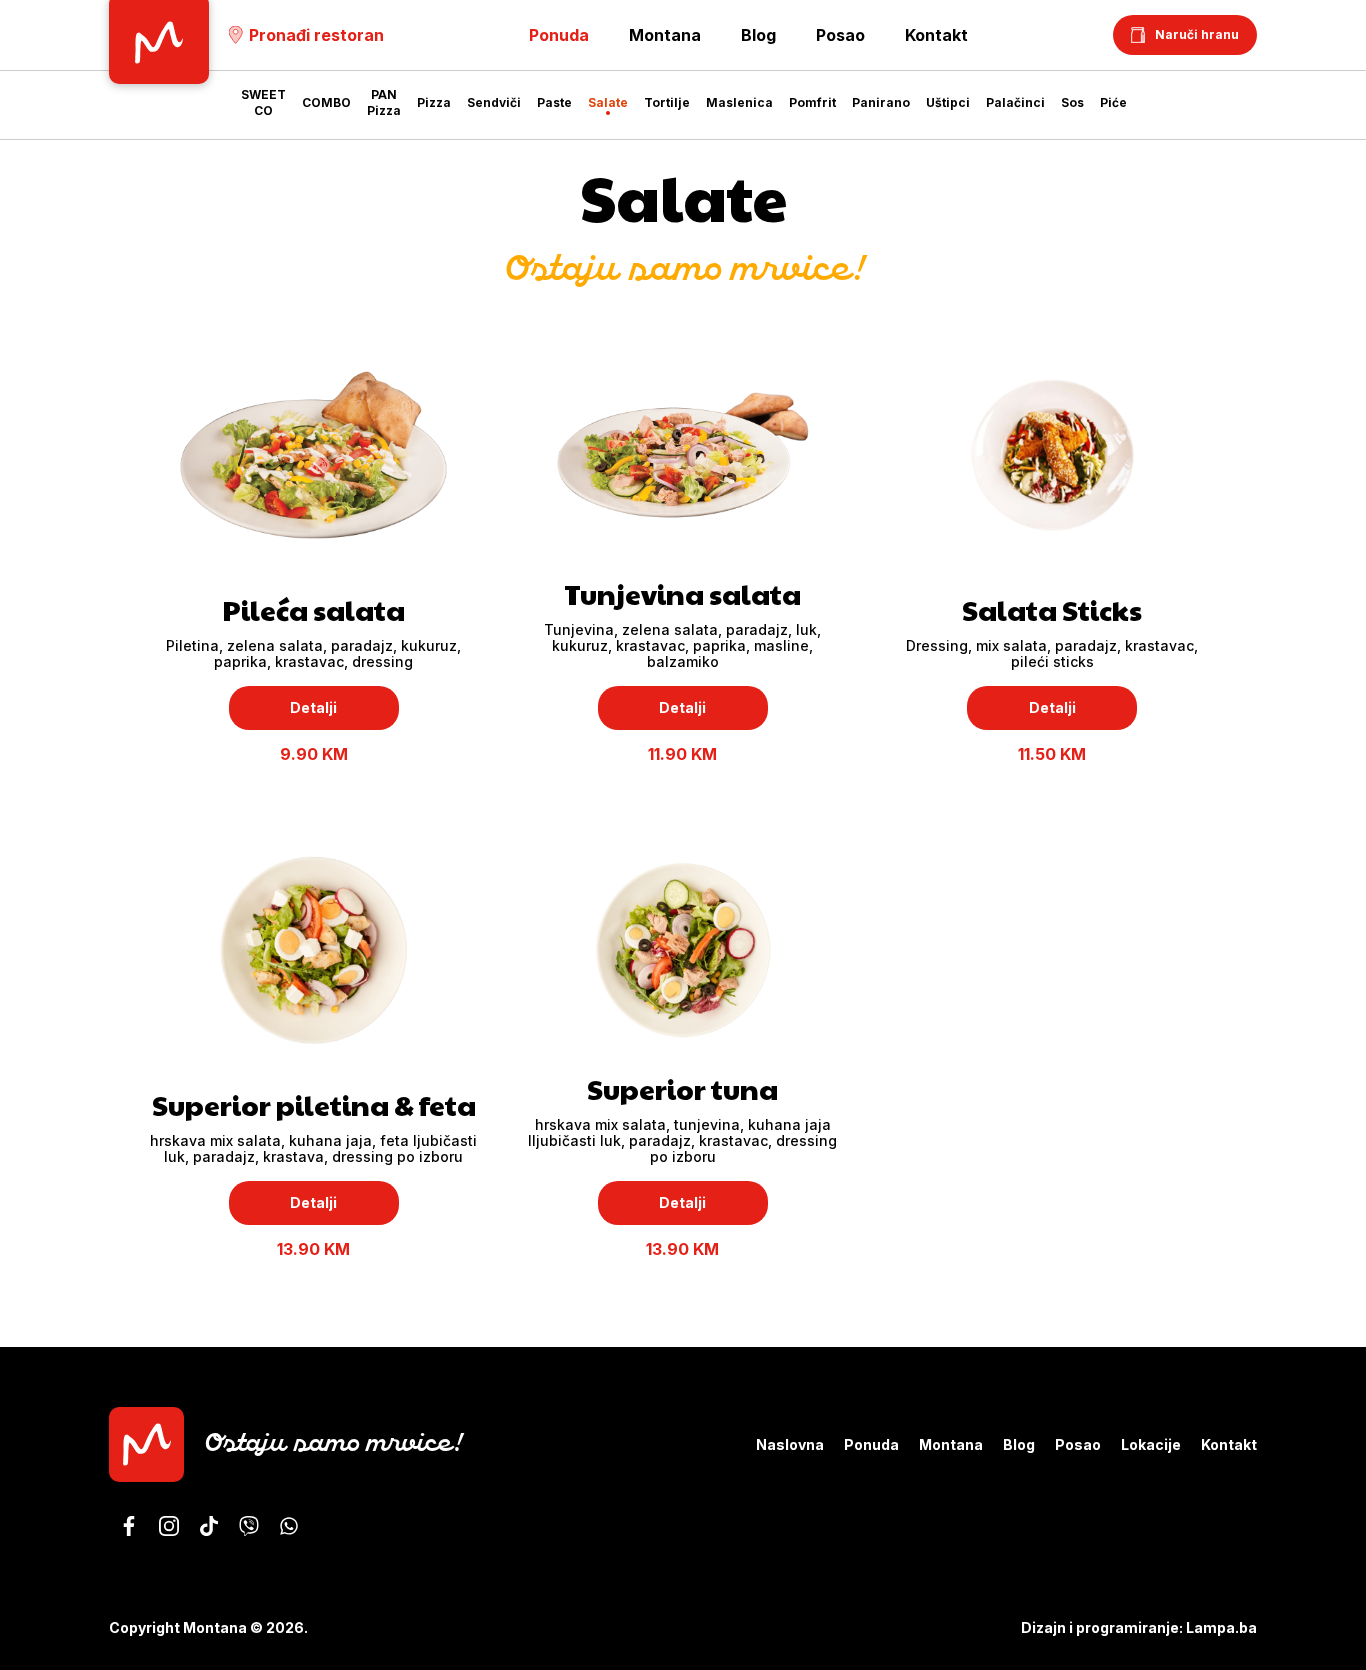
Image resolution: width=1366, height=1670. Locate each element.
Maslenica (739, 102)
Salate (608, 102)
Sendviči (494, 102)
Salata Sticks (1052, 609)
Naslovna (790, 1444)
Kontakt (936, 35)
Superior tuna (682, 1088)
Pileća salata (313, 609)
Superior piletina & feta (314, 1104)
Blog (758, 35)
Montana (665, 35)
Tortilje (667, 102)
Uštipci (948, 102)
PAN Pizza (384, 102)
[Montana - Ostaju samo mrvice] (129, 1526)
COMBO (326, 102)
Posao (840, 35)
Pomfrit (812, 102)
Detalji (313, 707)
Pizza (434, 102)
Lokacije (1151, 1444)
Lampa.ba (1221, 1627)
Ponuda (871, 1444)
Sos (1072, 102)
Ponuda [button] (559, 35)
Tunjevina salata (682, 593)
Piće (1113, 102)
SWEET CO (263, 102)
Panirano (881, 102)
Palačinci (1015, 102)
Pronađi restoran (316, 35)
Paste (554, 102)
